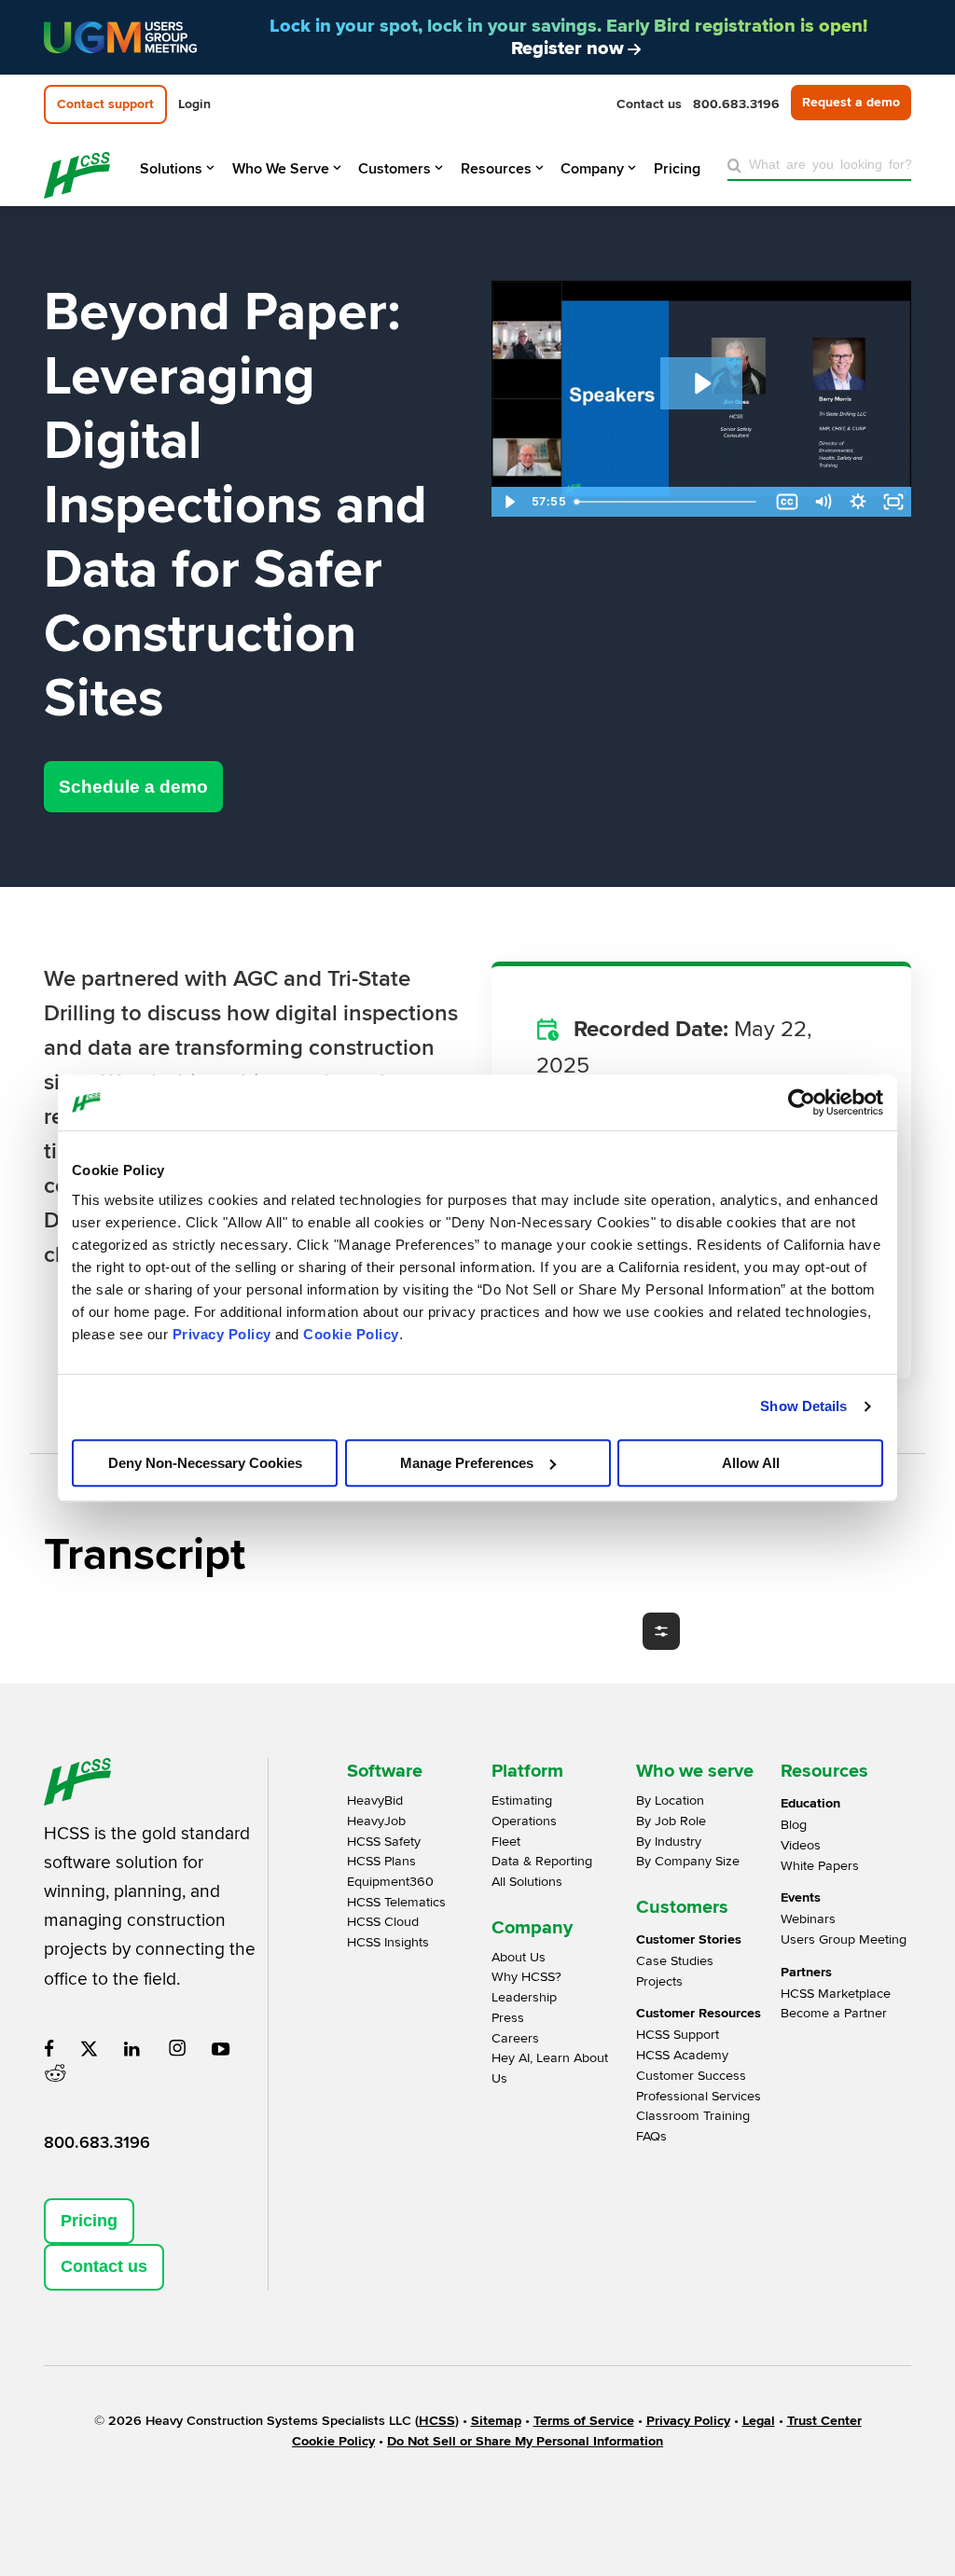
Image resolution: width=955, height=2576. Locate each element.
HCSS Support (678, 2035)
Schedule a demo (133, 787)
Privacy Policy (222, 1334)
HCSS (437, 2421)
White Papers (820, 1866)
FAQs (651, 2136)
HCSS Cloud (383, 1922)
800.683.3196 (97, 2143)
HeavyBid (375, 1800)
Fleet (506, 1842)
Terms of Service (584, 2421)
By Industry (669, 1842)
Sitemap (496, 2421)
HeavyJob (376, 1821)
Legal (759, 2421)
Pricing (89, 2221)
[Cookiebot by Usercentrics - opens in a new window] (802, 1102)
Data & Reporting (542, 1861)
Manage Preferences (467, 1463)
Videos (801, 1845)
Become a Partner (834, 2013)
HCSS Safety (384, 1842)
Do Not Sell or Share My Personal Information (525, 2441)
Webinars (808, 1919)
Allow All (751, 1463)
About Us (519, 1957)
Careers (515, 2038)
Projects (659, 1981)
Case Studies (675, 1961)
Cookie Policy (351, 1334)
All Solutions (527, 1882)
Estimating (522, 1800)
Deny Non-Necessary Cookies (205, 1463)
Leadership (524, 1997)
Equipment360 (390, 1882)
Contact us (104, 2266)
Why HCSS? (526, 1977)
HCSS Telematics (396, 1902)
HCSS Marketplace (836, 1994)
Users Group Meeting (844, 1939)
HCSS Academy (682, 2055)
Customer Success (691, 2076)
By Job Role (671, 1821)
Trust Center (824, 2421)
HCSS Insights (388, 1942)
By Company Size (688, 1861)
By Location (670, 1800)
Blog (794, 1825)
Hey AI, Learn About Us (550, 2068)
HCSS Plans (381, 1861)
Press (508, 2018)
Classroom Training (693, 2116)
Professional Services (699, 2096)
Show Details (803, 1406)
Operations (524, 1821)
